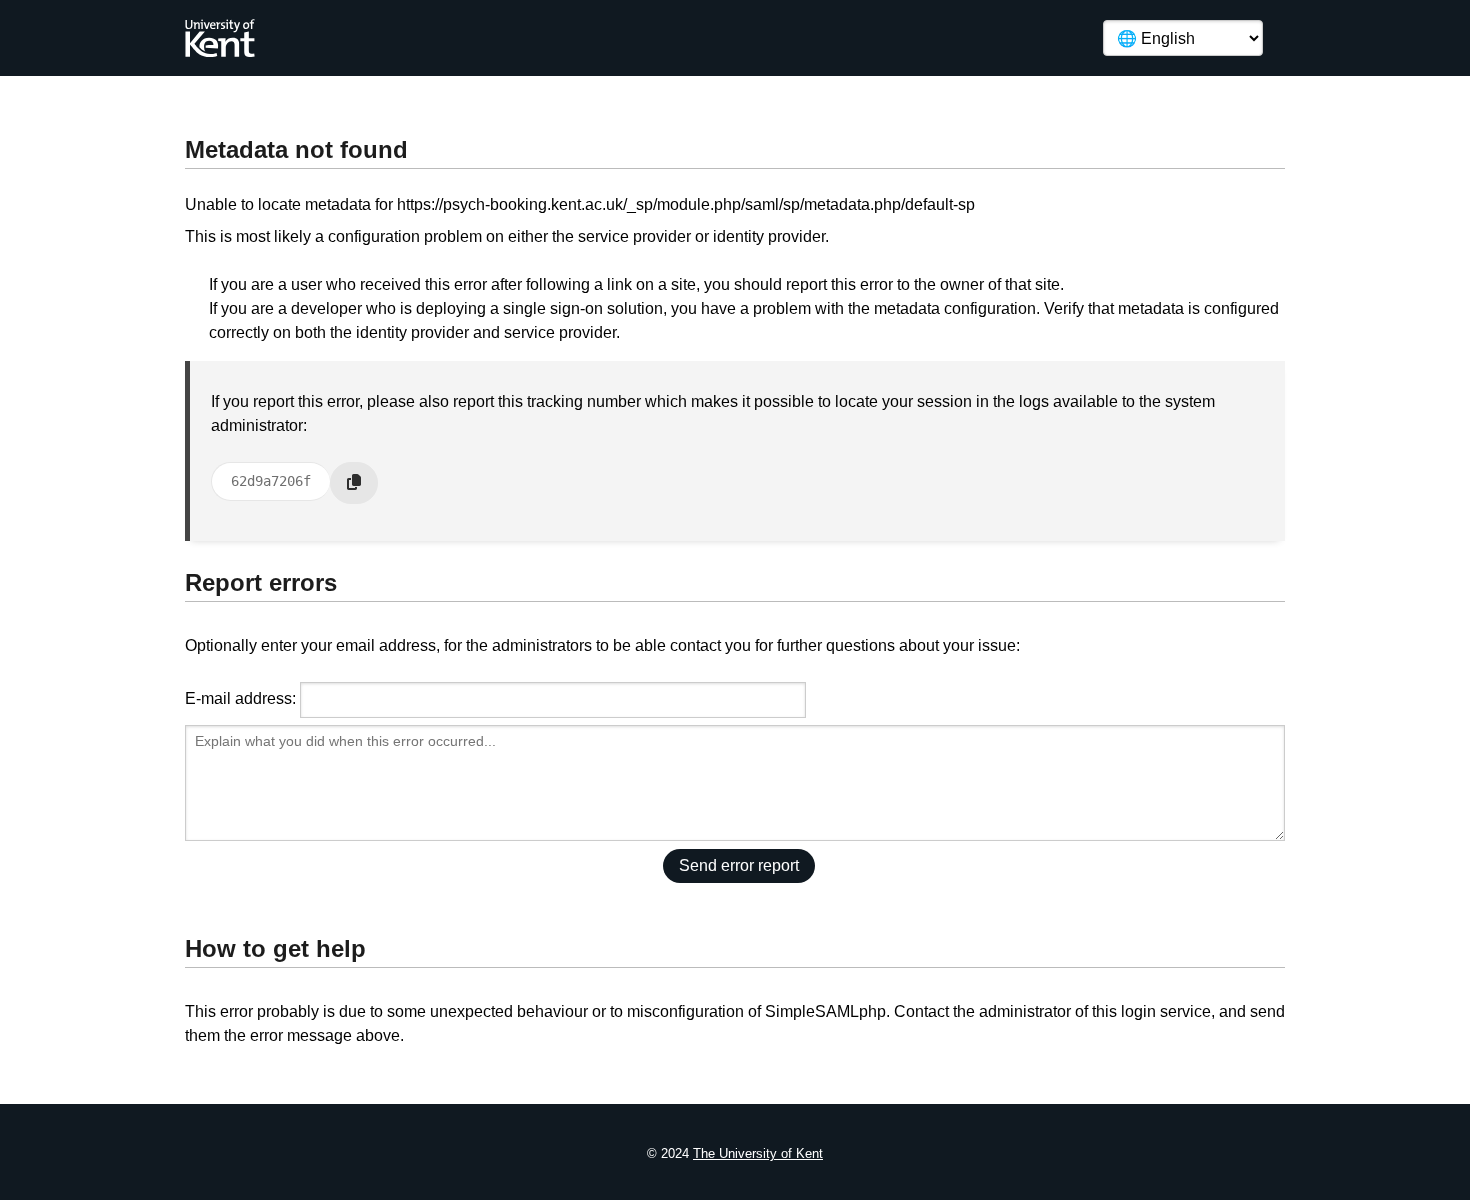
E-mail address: (240, 698)
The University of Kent (758, 1153)
